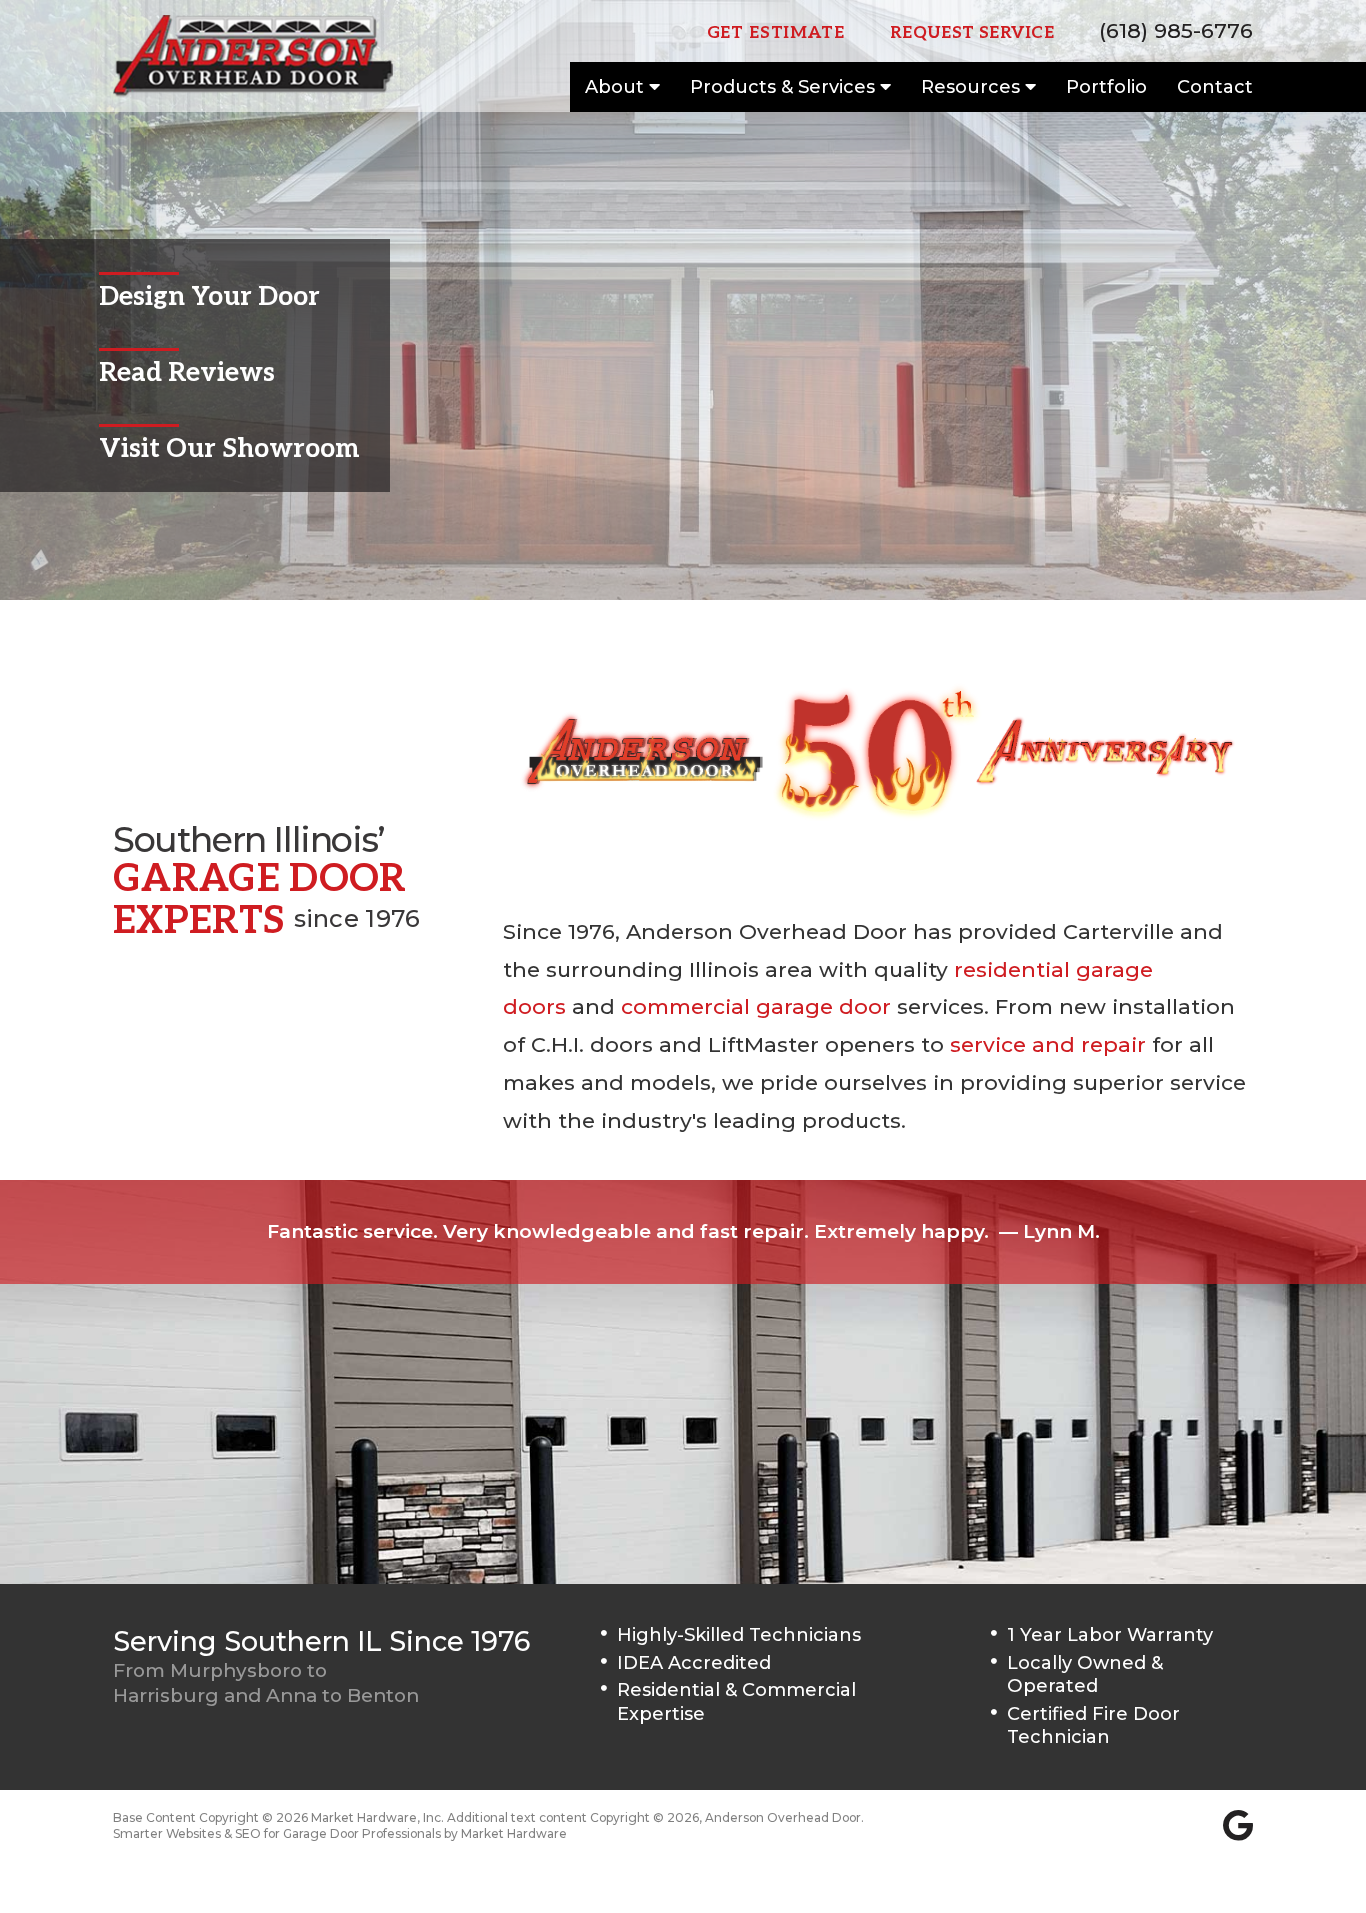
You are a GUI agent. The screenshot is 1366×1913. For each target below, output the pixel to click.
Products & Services (785, 87)
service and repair (1048, 1044)
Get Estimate (776, 33)
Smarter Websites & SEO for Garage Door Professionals (277, 1833)
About (617, 87)
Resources (973, 87)
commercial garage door (756, 1006)
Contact (1215, 87)
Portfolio (1106, 87)
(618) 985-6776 (1176, 30)
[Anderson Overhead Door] (253, 56)
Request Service (972, 33)
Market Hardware (514, 1833)
